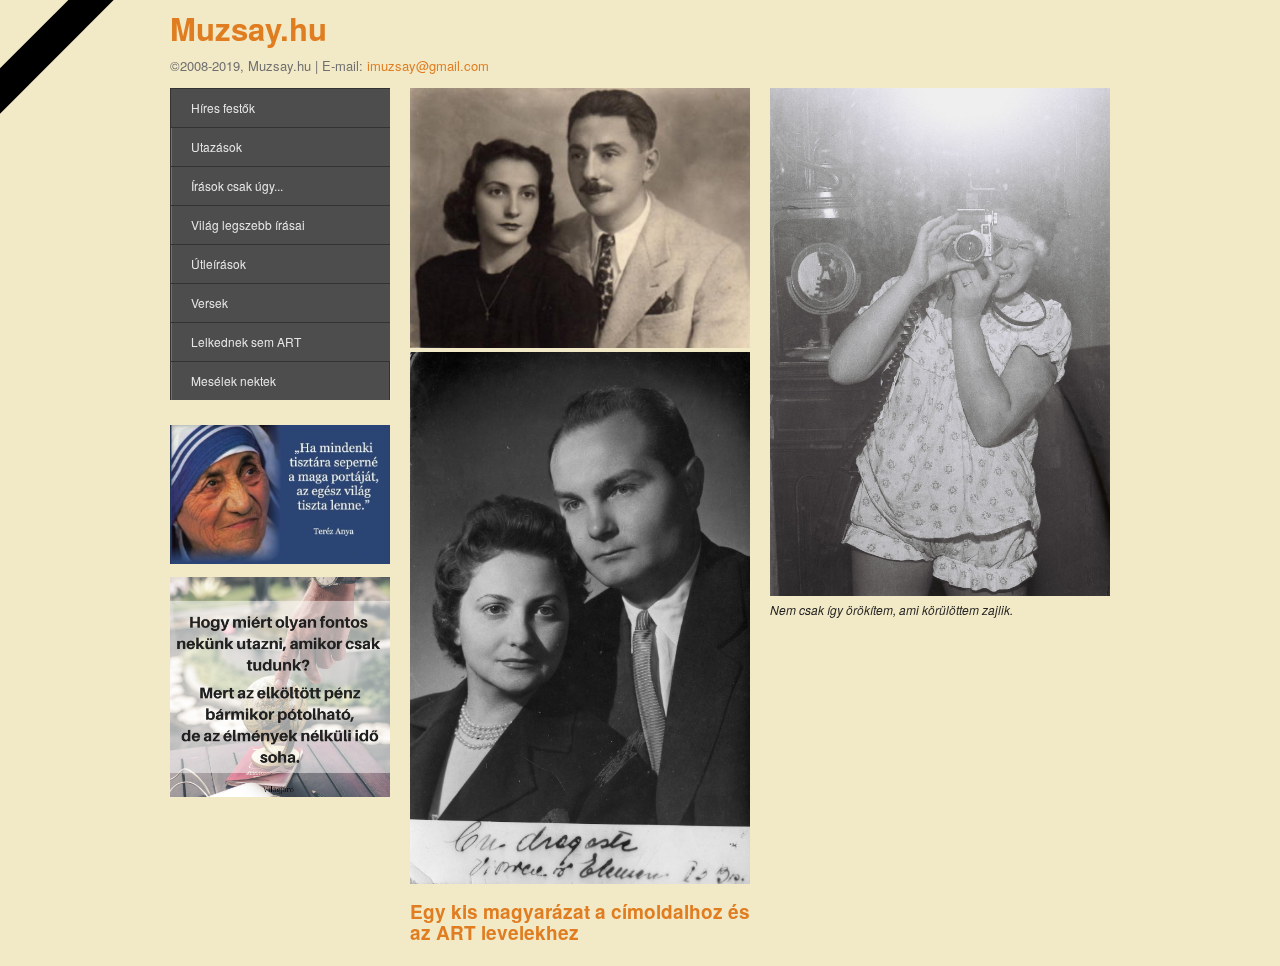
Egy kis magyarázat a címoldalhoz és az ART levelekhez (580, 922)
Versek (209, 302)
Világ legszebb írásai (248, 224)
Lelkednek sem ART (246, 341)
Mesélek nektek (233, 380)
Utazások (216, 146)
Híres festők (223, 107)
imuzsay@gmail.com (428, 65)
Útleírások (218, 263)
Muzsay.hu (248, 28)
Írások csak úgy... (237, 185)
